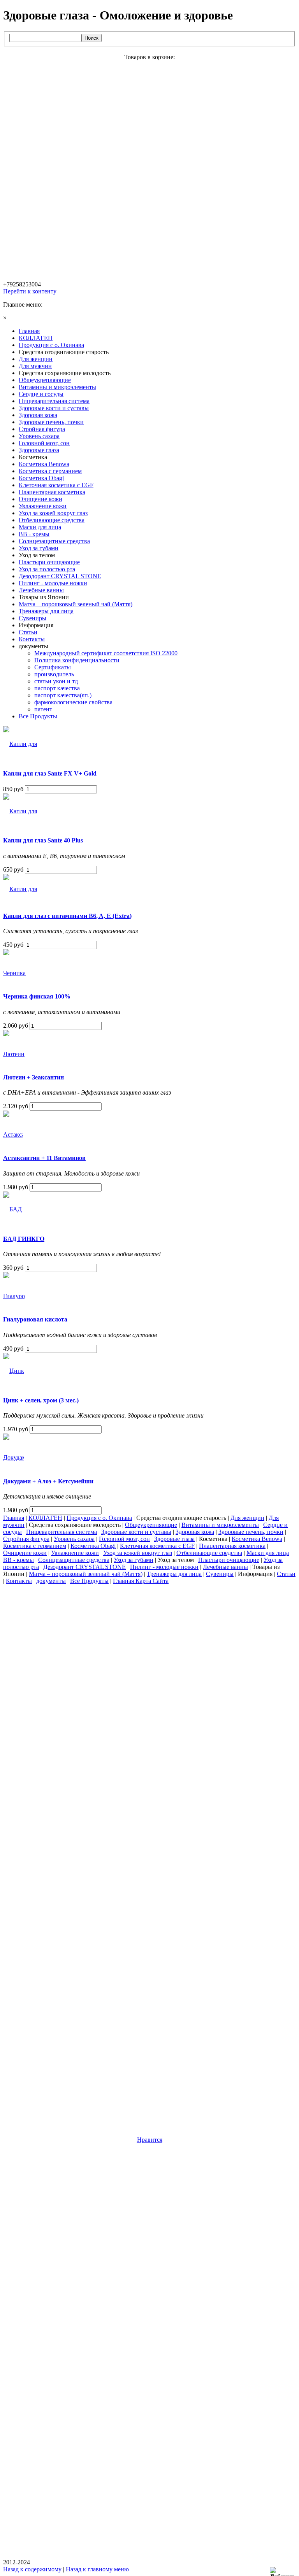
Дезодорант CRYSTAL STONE (84, 1567)
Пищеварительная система (62, 1532)
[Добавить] (284, 2572)
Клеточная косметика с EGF (157, 1546)
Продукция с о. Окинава (99, 1518)
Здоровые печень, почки (251, 1532)
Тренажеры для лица (174, 1574)
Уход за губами (134, 1560)
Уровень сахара (74, 1539)
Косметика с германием (35, 1546)
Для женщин (247, 1518)
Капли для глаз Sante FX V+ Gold (50, 773)
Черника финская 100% (37, 996)
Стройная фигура (26, 1539)
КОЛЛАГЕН (45, 1518)
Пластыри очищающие (229, 1560)
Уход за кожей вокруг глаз (138, 1553)
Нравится (150, 2140)
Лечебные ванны (225, 1567)
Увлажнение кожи (75, 1553)
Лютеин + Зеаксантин (33, 1077)
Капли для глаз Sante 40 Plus (43, 840)
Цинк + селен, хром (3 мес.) (41, 1400)
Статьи (286, 1574)
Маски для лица (268, 1553)
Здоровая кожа (195, 1532)
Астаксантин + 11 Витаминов (44, 1158)
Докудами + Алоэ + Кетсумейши (48, 1481)
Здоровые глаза (174, 1539)
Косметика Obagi (93, 1546)
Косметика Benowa (257, 1539)
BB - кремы (18, 1560)
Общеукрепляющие (151, 1525)
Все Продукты (89, 1581)
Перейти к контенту (30, 291)
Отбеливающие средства (209, 1553)
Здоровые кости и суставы (136, 1532)
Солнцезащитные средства (74, 1560)
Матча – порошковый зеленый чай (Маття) (86, 1574)
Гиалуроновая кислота (35, 1319)
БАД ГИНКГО (24, 1239)
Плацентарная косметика (232, 1546)
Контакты (19, 1581)
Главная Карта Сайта (141, 1581)
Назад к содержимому (32, 2569)
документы (51, 1581)
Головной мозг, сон (124, 1539)
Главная (14, 1518)
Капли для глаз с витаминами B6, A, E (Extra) (67, 916)
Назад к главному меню (97, 2569)
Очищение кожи (25, 1553)
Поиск (91, 38)
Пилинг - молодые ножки (164, 1567)
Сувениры (220, 1574)
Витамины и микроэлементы (220, 1525)
